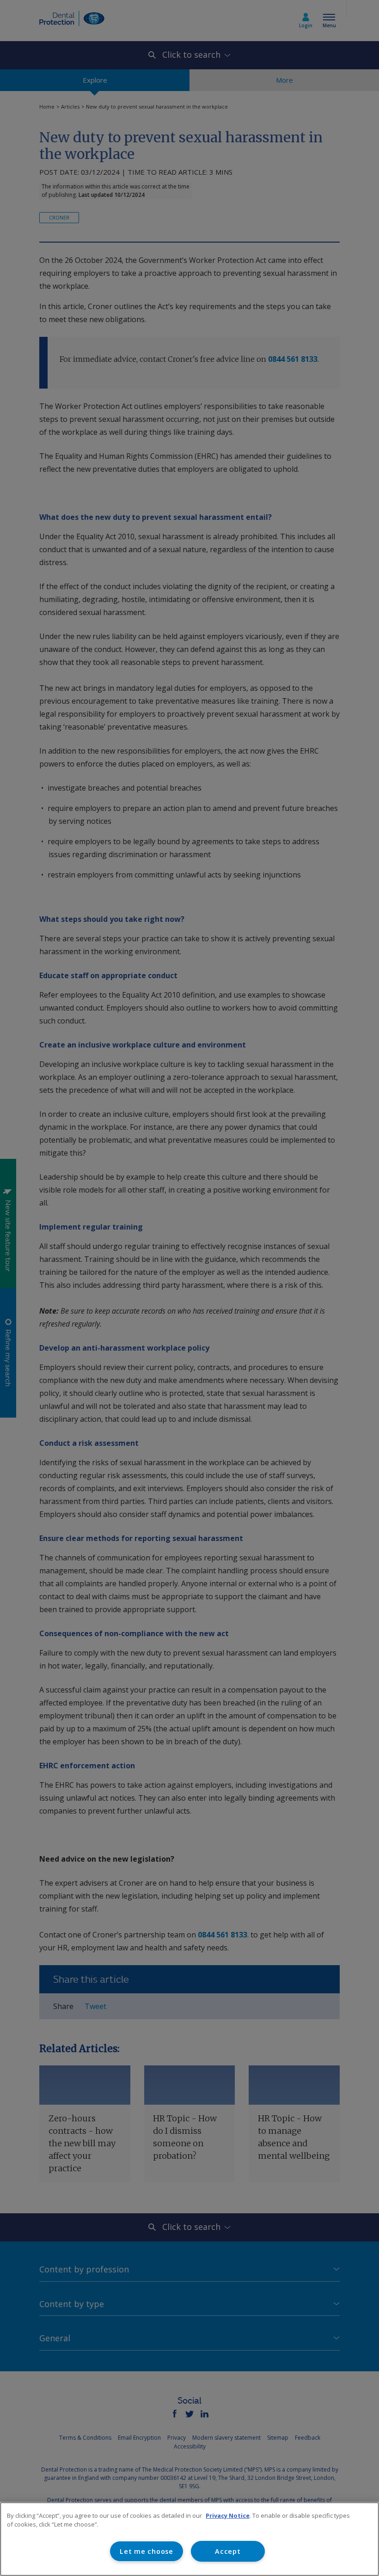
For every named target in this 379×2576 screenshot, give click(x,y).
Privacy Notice (228, 2515)
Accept (228, 2551)
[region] (189, 2539)
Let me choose (146, 2551)
